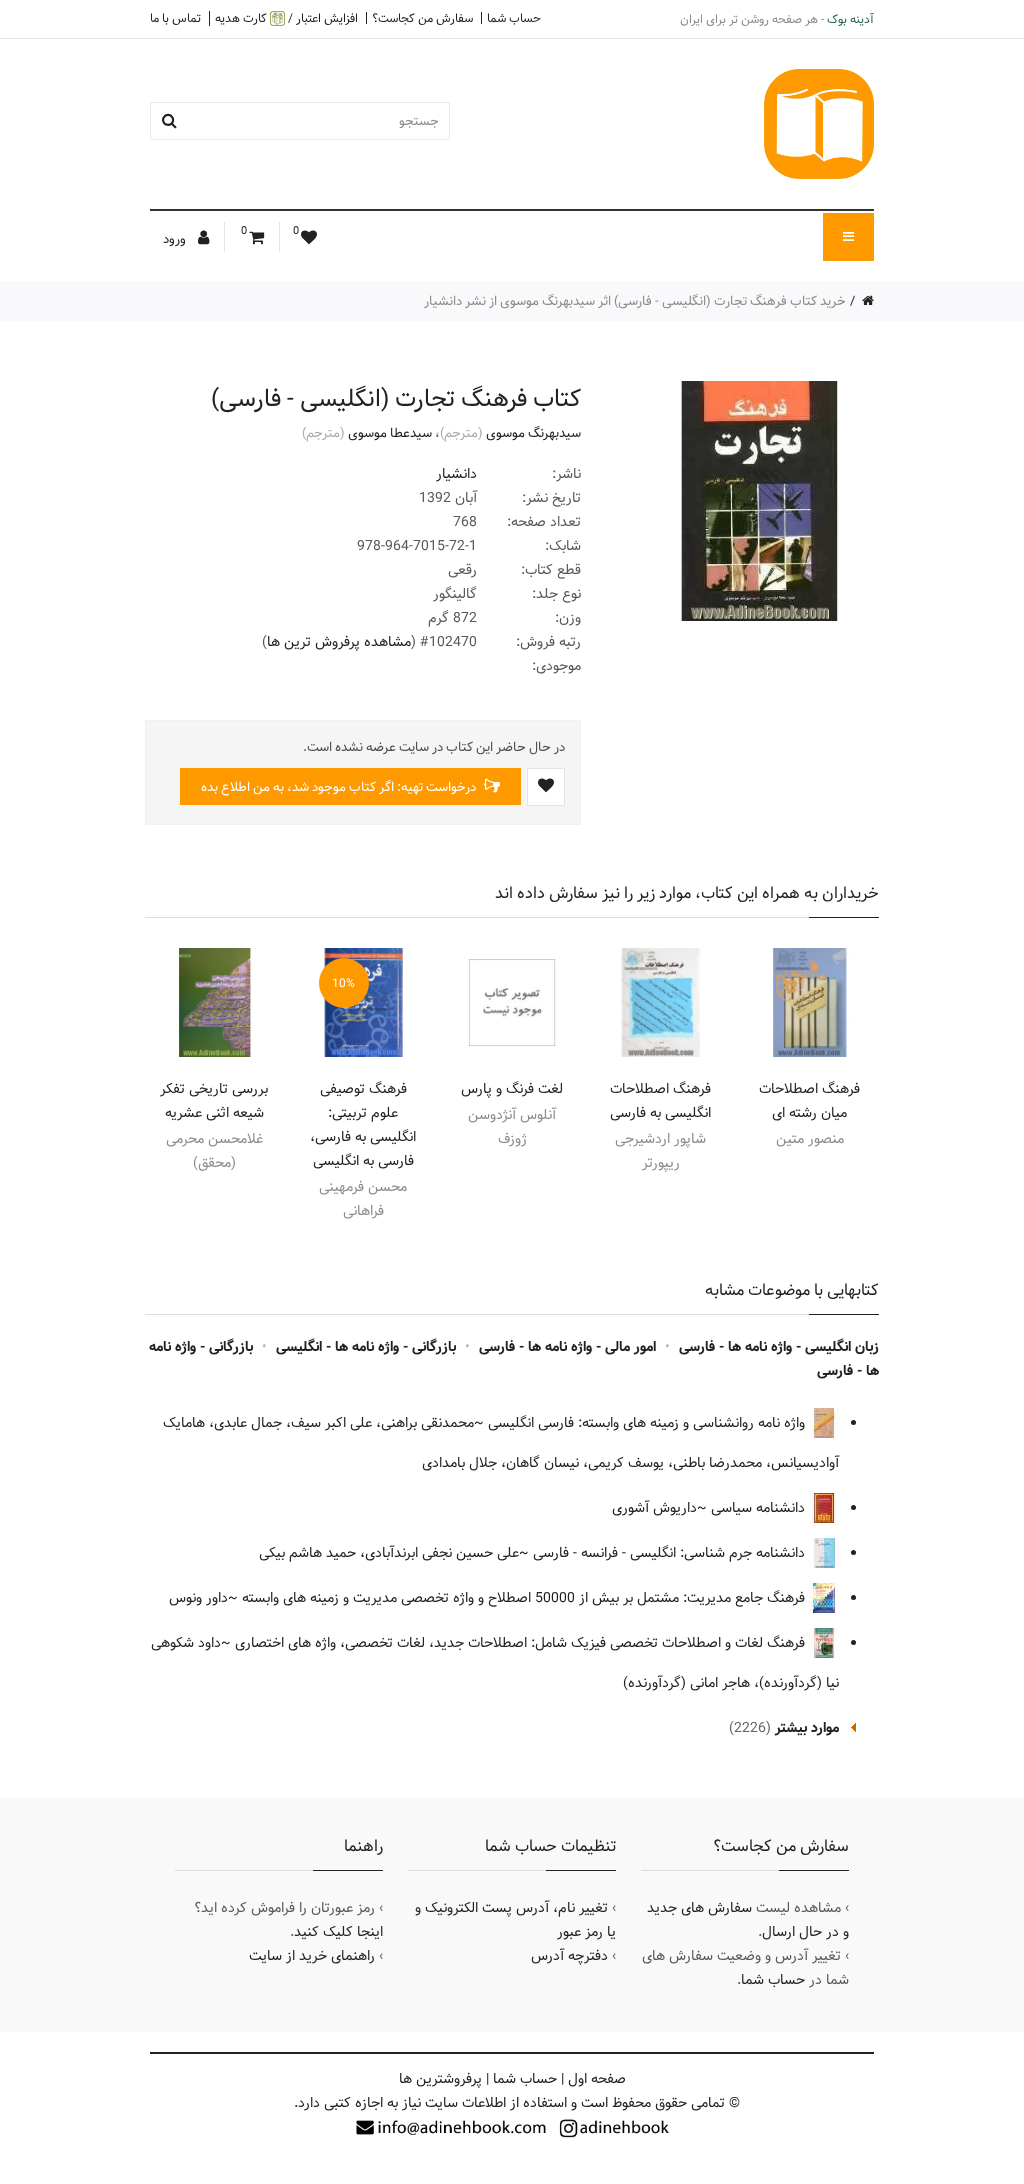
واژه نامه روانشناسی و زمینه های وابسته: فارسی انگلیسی (648, 1423)
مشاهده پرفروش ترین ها (339, 642)
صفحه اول (597, 2079)
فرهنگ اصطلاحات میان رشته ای (809, 1101)
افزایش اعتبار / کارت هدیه (286, 18)
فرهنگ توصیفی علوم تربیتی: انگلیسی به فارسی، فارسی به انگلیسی (363, 1125)
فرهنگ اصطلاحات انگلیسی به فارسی (660, 1101)
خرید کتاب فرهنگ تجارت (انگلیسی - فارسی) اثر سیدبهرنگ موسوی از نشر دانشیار (635, 301)
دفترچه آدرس (569, 1956)
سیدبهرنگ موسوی (533, 433)
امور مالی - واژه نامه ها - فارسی (567, 1347)
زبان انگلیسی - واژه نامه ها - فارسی (779, 1347)
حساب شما (514, 18)
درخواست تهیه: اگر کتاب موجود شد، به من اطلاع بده (340, 787)
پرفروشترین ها (440, 2079)
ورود (176, 239)
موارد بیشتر (807, 1728)
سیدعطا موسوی (390, 433)
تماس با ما (175, 18)
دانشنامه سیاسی (760, 1508)
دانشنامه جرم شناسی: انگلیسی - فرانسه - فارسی (671, 1553)
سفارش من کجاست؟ (422, 18)
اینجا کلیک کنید (338, 1932)
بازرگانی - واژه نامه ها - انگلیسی (366, 1347)
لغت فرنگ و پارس (512, 1089)
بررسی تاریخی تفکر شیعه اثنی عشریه (214, 1101)
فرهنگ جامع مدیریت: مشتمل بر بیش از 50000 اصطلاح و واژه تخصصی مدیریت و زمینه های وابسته (525, 1598)
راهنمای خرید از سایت (312, 1956)
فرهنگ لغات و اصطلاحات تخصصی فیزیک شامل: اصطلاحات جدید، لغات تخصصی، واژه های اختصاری (522, 1643)
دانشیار (456, 474)
